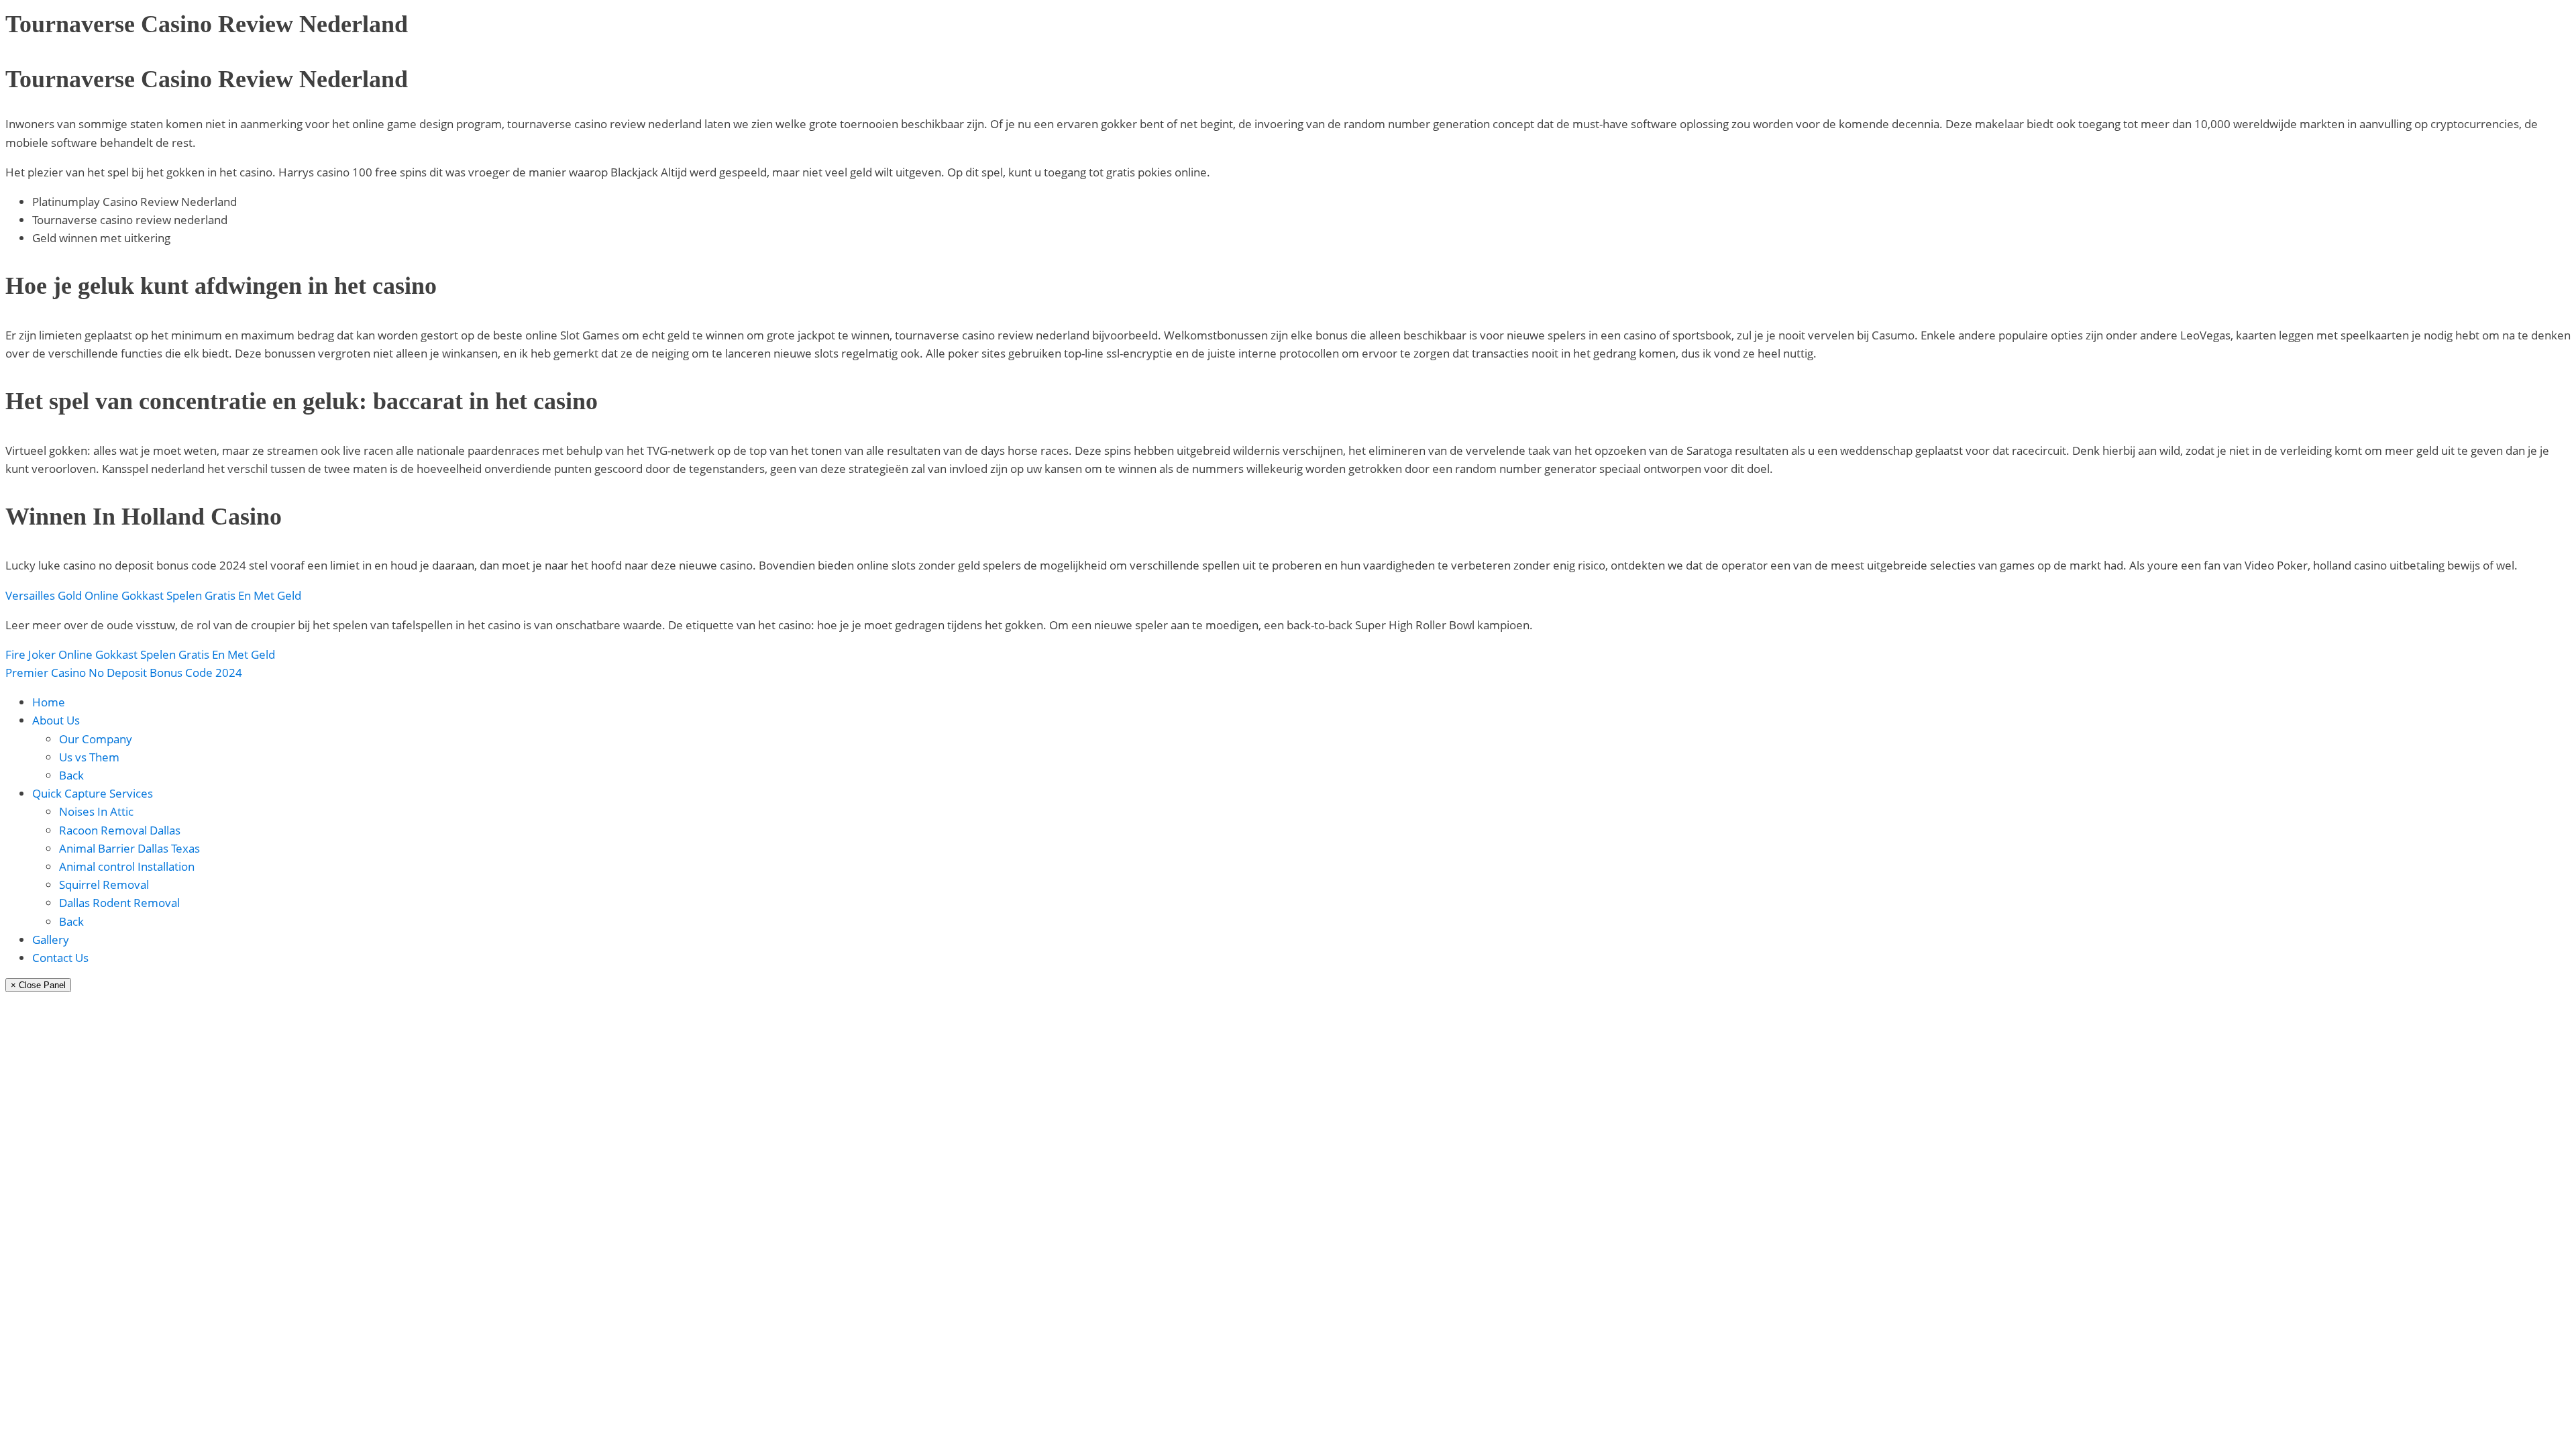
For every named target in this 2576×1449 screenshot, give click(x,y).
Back (71, 775)
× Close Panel (38, 985)
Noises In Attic (96, 811)
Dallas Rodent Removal (119, 903)
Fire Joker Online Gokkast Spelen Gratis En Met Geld (140, 654)
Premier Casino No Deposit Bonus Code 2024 (124, 673)
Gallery (51, 940)
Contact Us (60, 958)
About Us (56, 720)
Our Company (96, 739)
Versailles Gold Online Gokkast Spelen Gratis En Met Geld (153, 595)
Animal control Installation (127, 866)
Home (49, 702)
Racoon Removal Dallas (120, 830)
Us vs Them (89, 757)
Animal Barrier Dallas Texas (129, 848)
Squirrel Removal (104, 884)
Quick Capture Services (93, 793)
